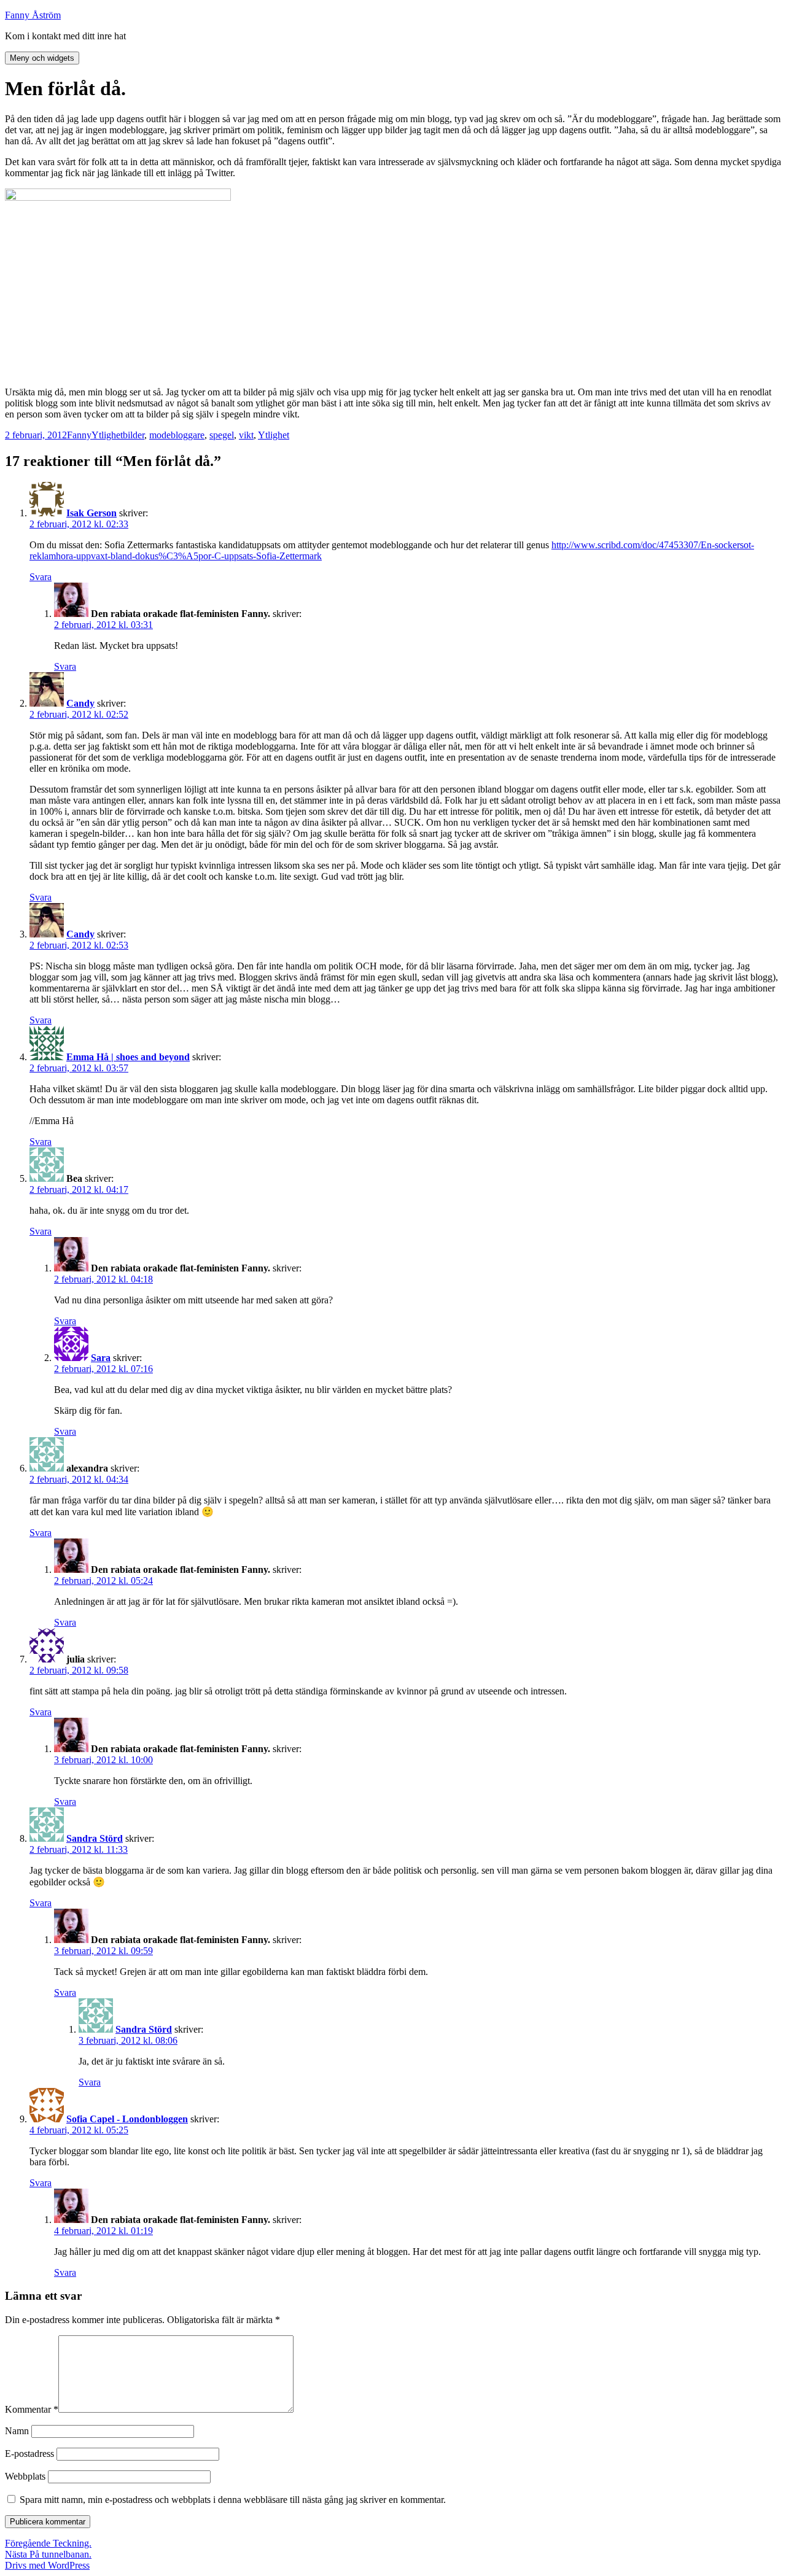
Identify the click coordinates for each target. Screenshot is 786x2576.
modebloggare (177, 435)
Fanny (79, 435)
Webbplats (25, 2476)
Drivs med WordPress (47, 2565)
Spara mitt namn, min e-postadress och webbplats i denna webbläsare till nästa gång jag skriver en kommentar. (233, 2500)
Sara (101, 1358)
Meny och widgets (42, 58)
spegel (222, 435)
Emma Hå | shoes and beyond (128, 1057)
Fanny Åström (33, 15)
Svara (41, 577)
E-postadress (29, 2454)
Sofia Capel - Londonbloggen (127, 2119)
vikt (246, 435)
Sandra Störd (95, 1838)
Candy (80, 703)
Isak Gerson (91, 513)
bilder (134, 435)
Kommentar (32, 2409)
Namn (17, 2431)
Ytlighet (107, 435)
